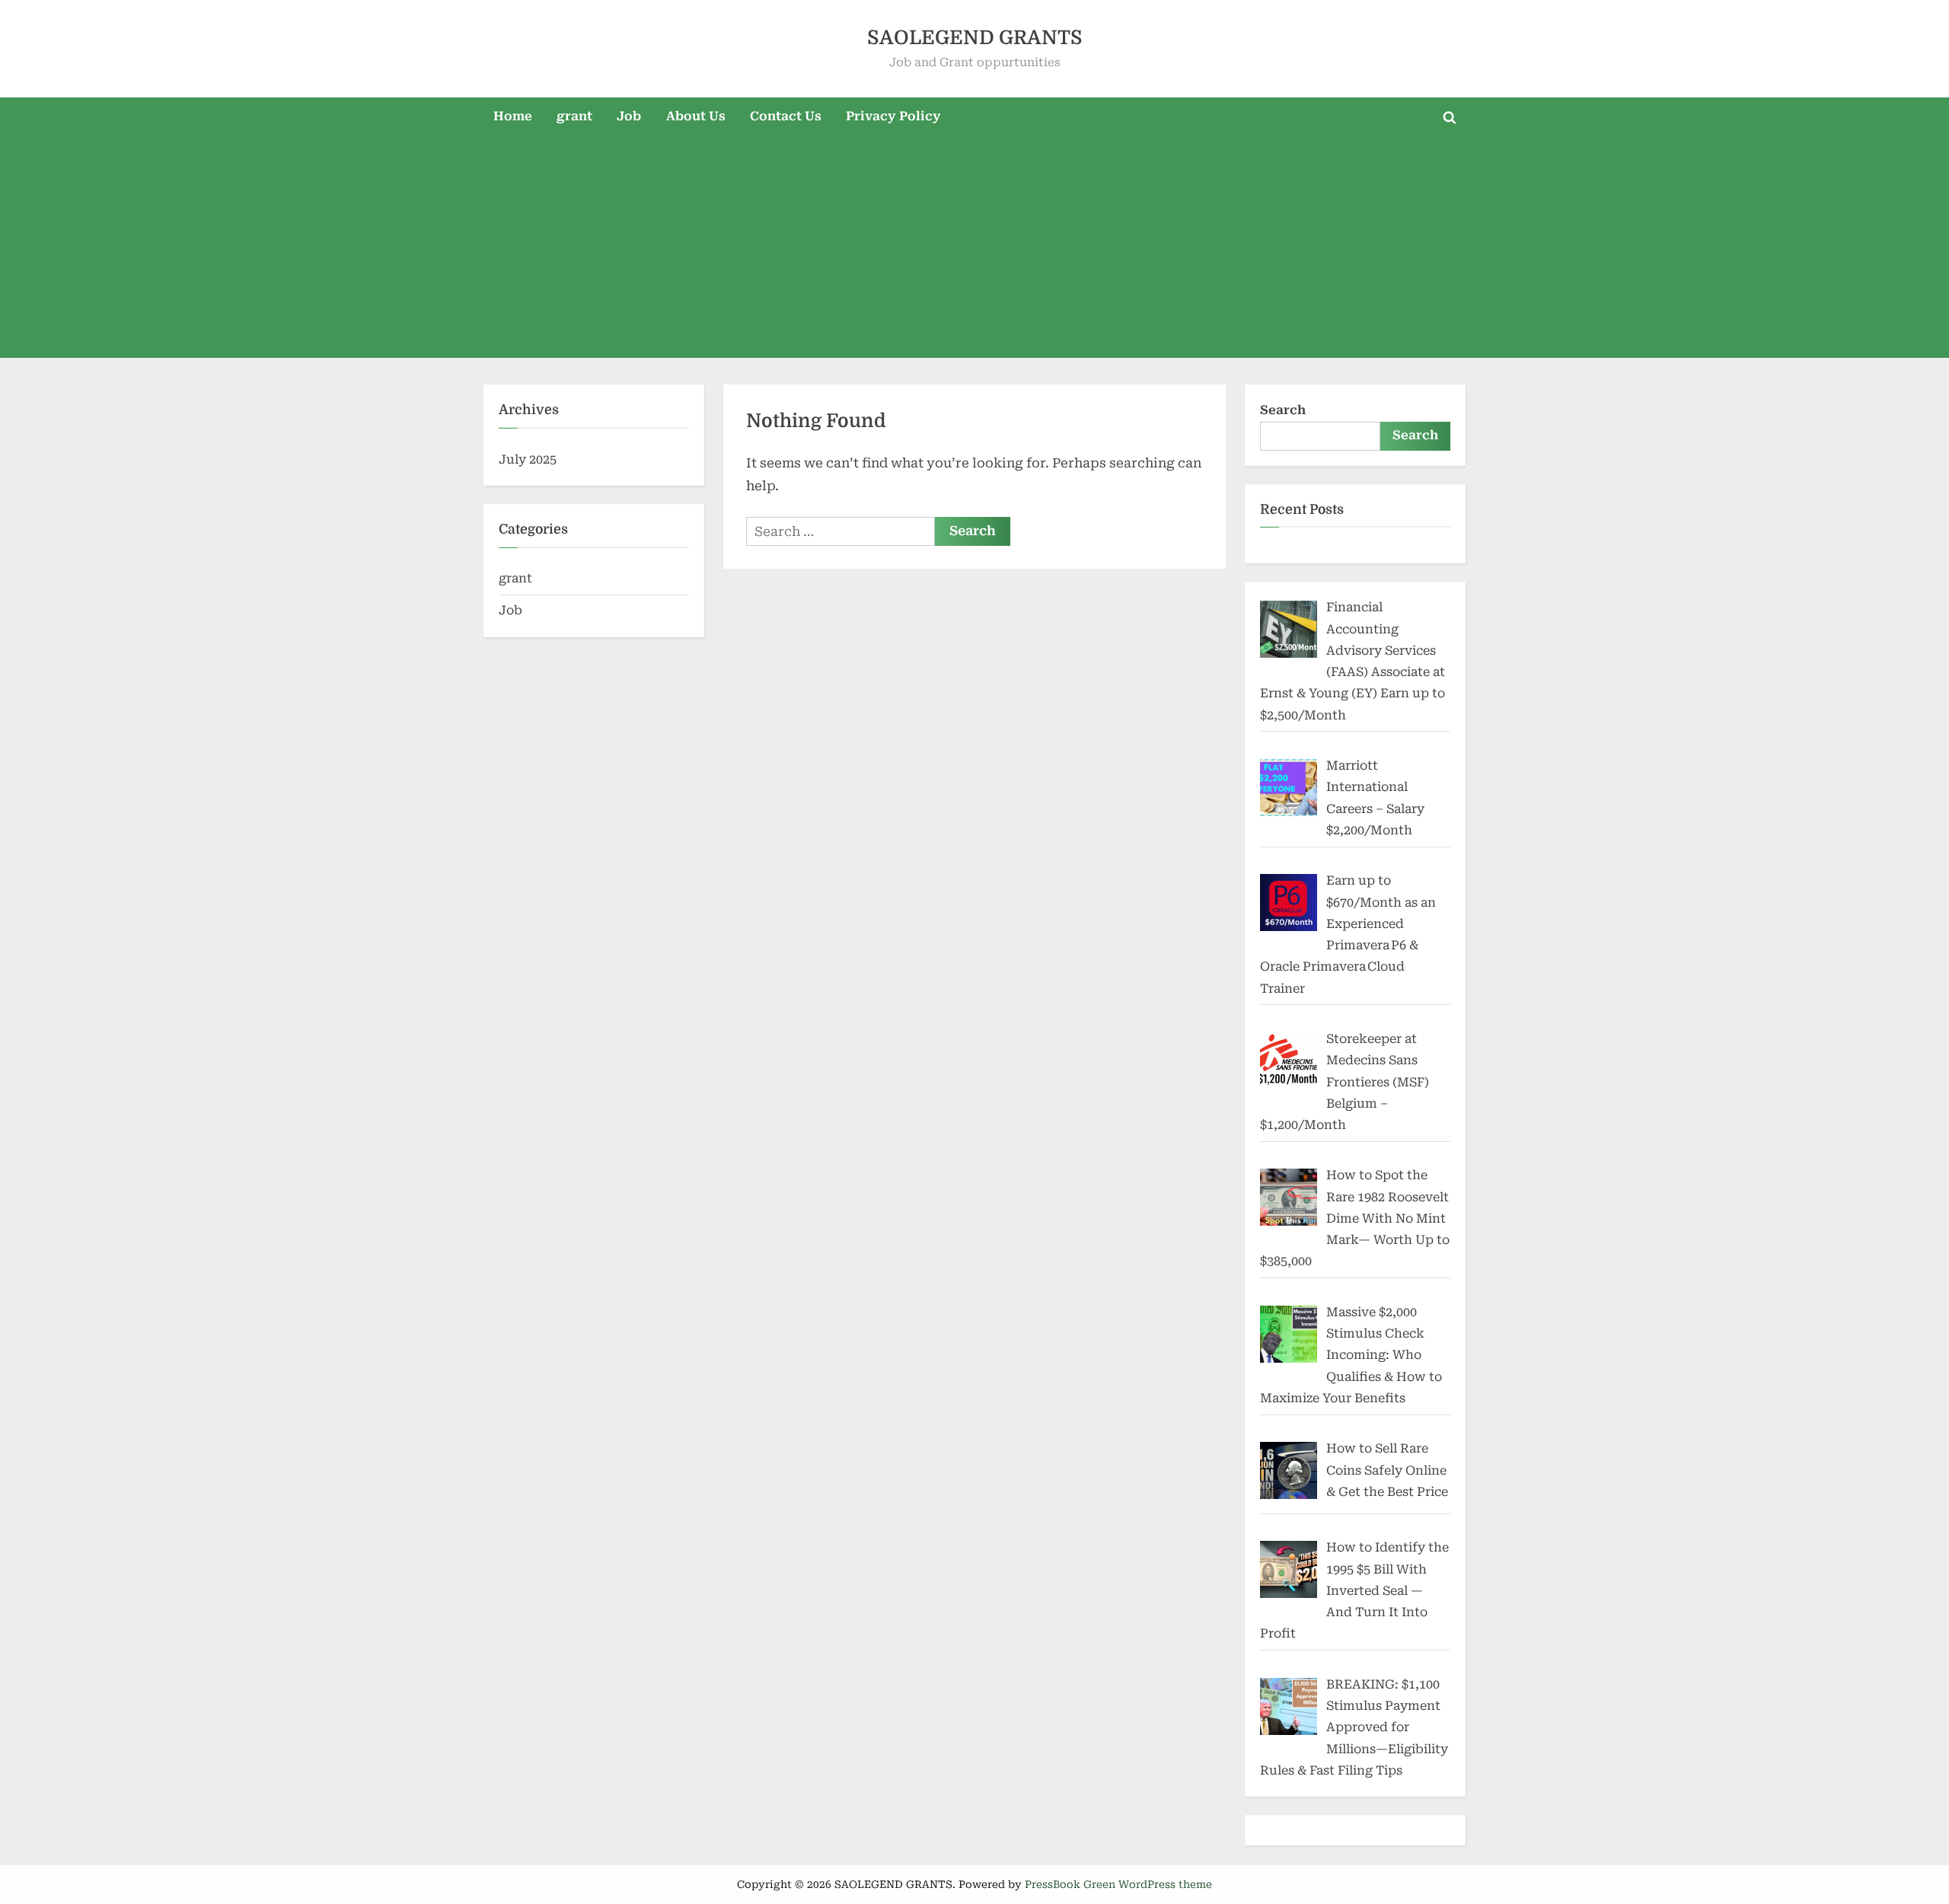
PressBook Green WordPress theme (1118, 1884)
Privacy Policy (893, 116)
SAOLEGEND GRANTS (975, 38)
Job (629, 116)
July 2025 (528, 459)
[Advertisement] (974, 251)
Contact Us (786, 116)
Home (513, 116)
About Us (696, 116)
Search (1283, 410)
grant (574, 116)
